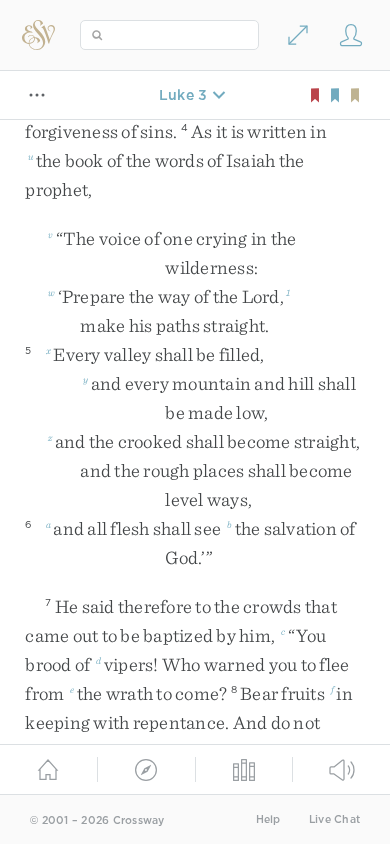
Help (268, 819)
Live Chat (334, 819)
